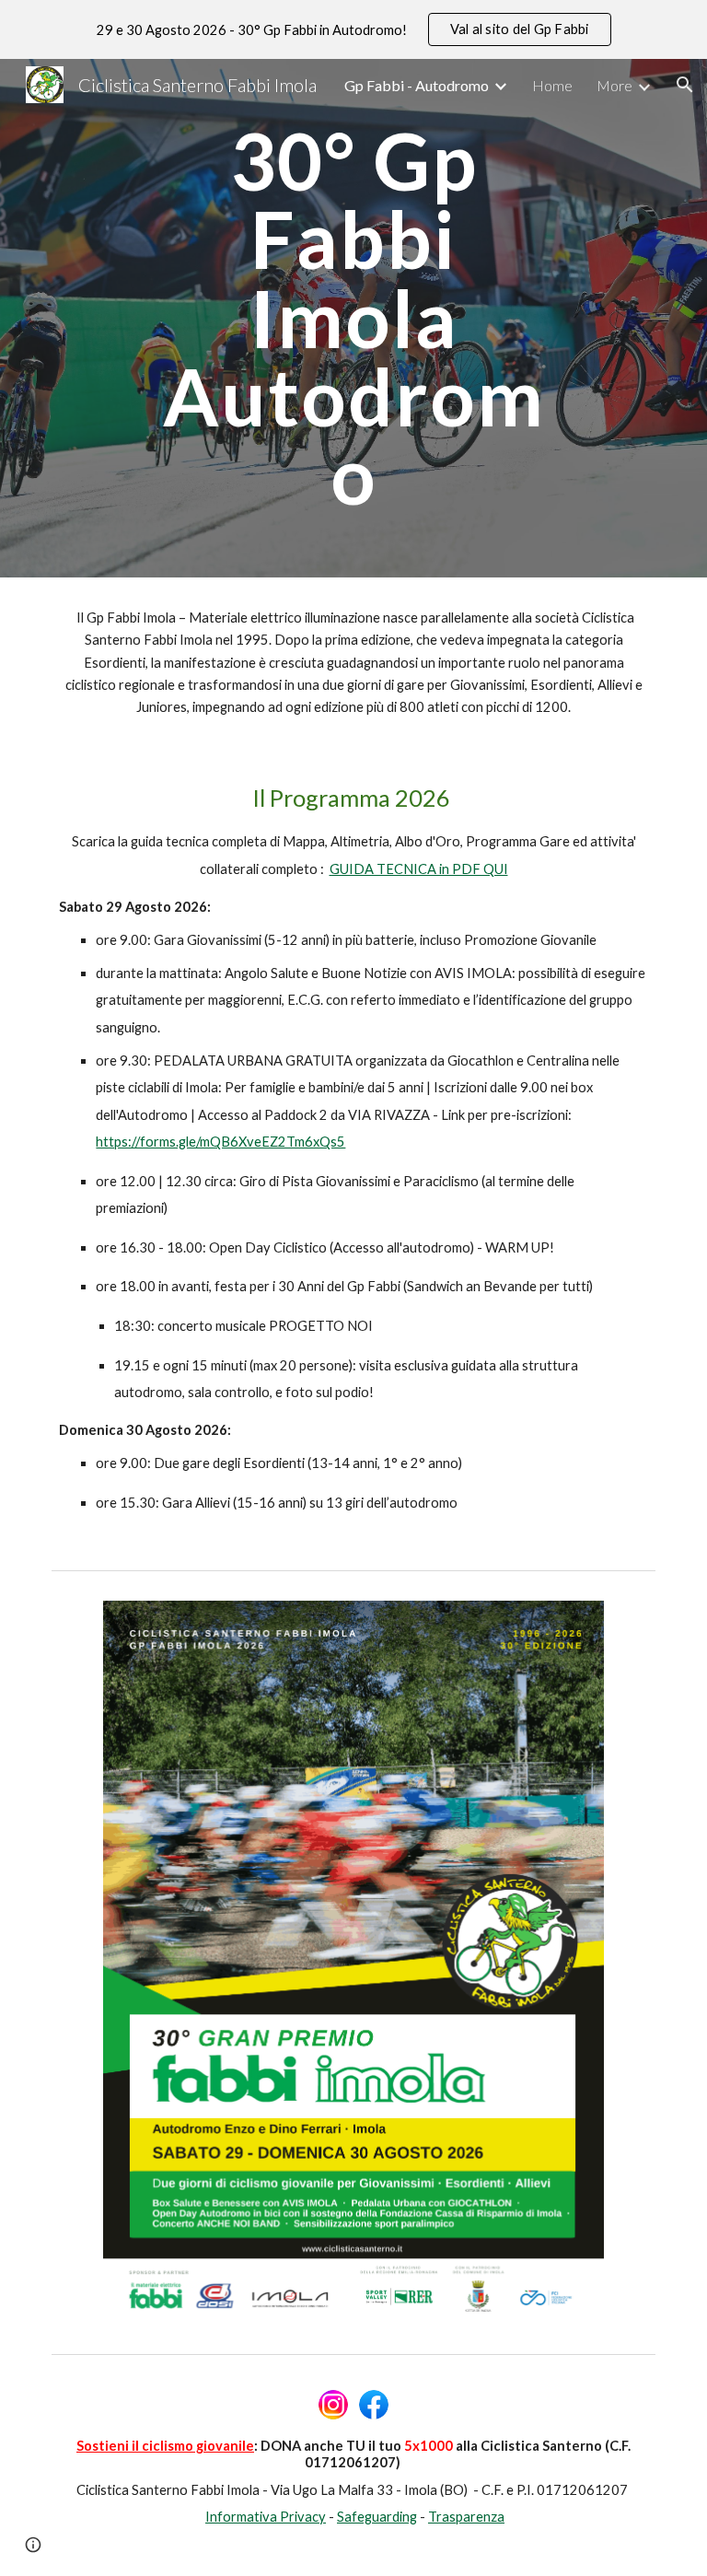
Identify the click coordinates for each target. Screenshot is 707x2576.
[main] (353, 318)
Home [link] (552, 85)
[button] (685, 85)
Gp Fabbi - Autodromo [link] (417, 85)
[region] (353, 29)
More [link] (614, 85)
